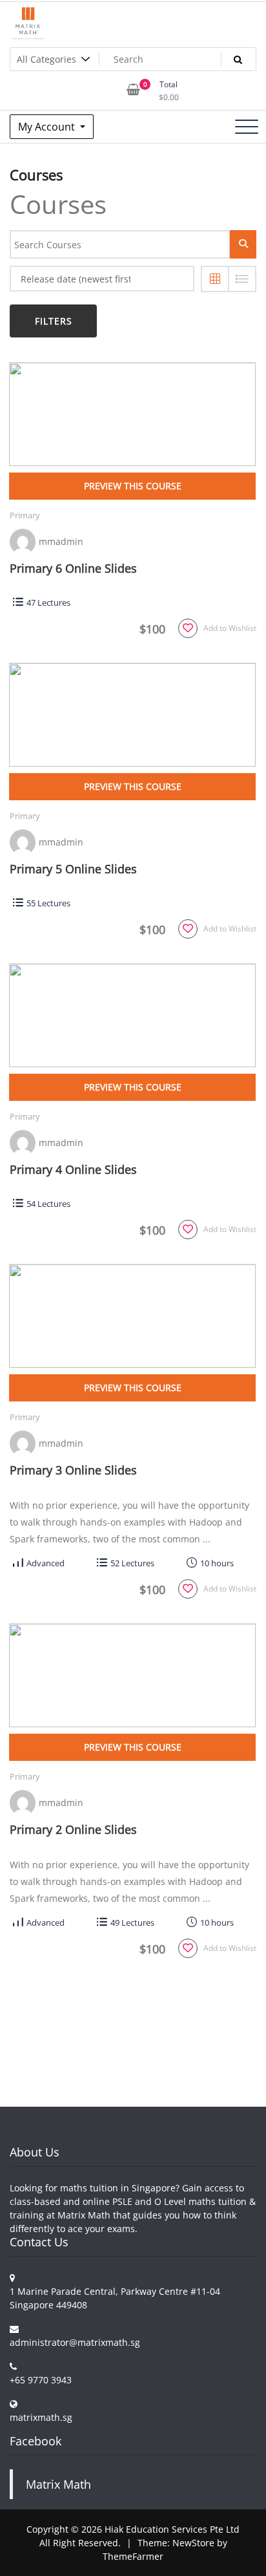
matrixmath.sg (41, 2417)
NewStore (193, 2543)
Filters (54, 321)
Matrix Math (58, 2484)
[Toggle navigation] (247, 127)
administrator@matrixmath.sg (75, 2342)
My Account (48, 127)
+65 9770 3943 (41, 2380)
